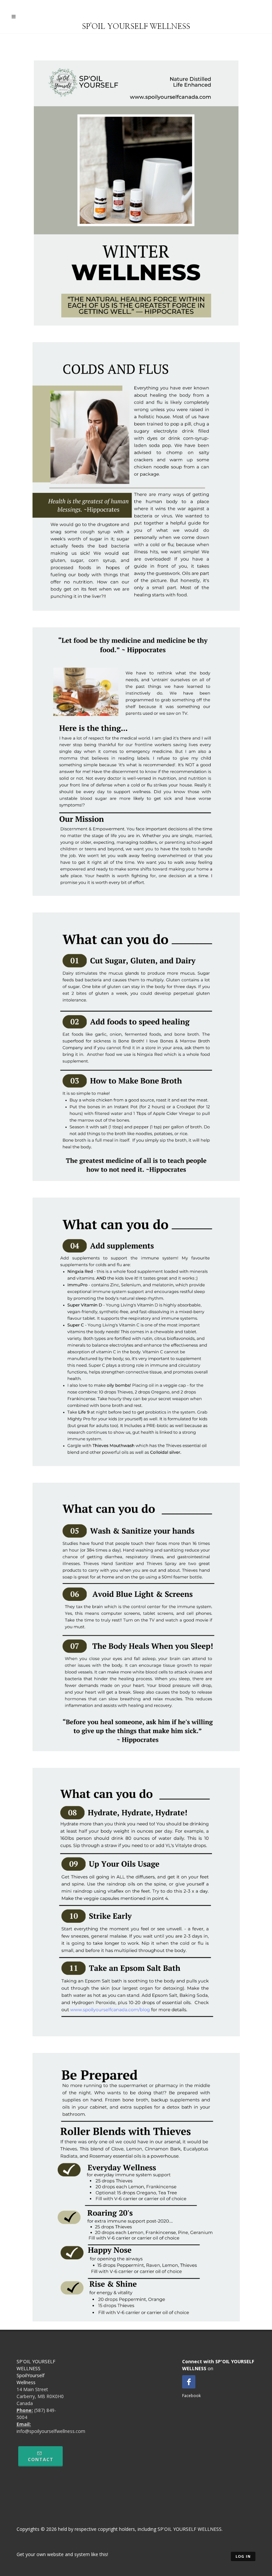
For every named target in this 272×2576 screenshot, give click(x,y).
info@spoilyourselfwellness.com (51, 2431)
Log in (243, 2556)
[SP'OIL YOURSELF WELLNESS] (136, 16)
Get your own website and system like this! (62, 2554)
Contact (41, 2459)
